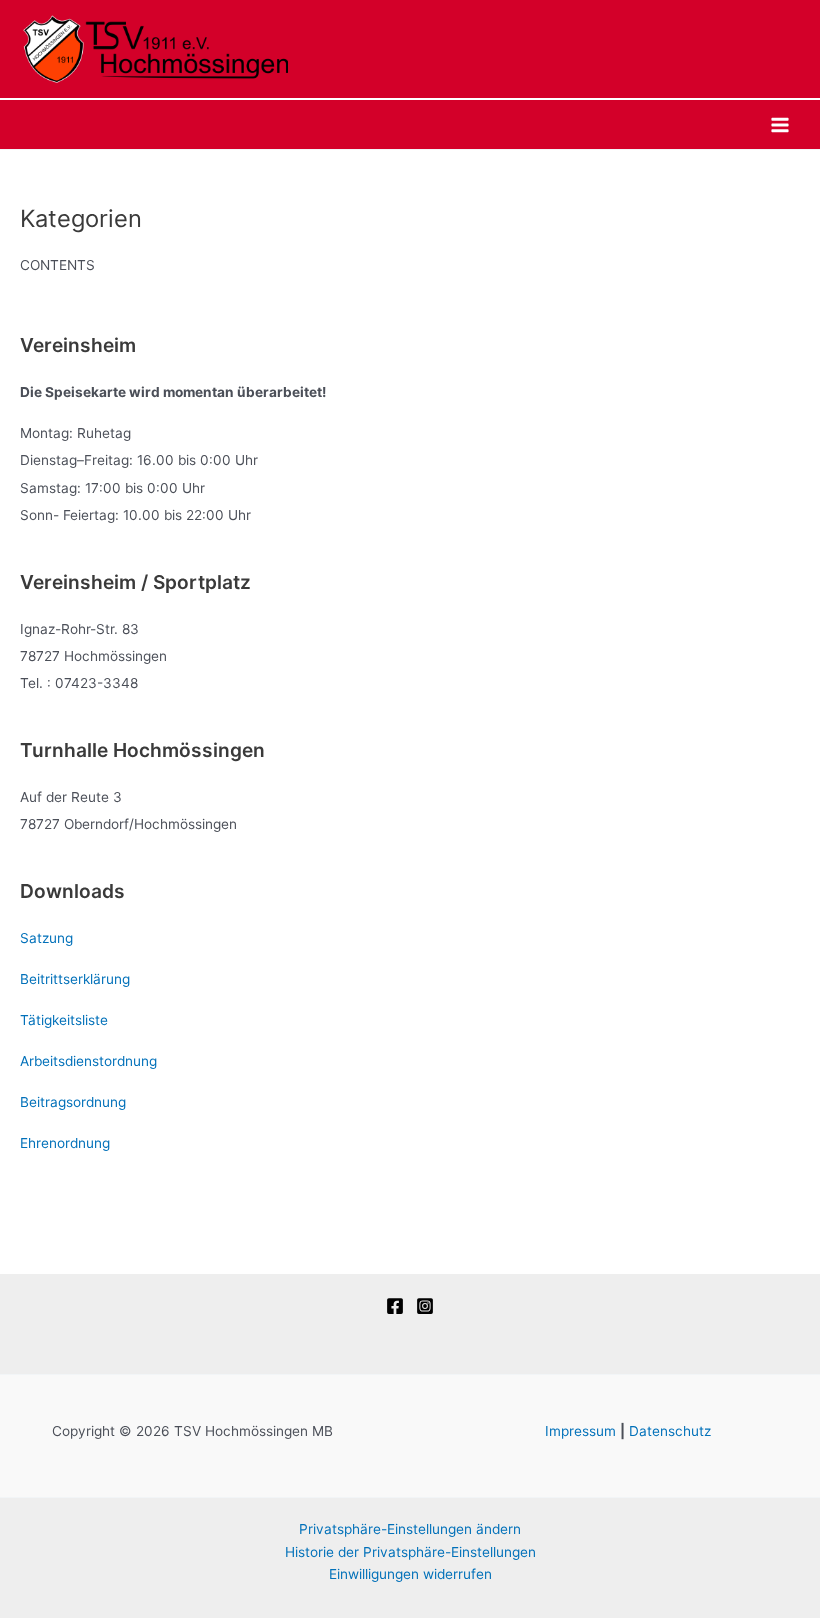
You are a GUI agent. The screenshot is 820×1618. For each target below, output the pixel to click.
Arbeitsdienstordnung (88, 1061)
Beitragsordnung (73, 1102)
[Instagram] (425, 1306)
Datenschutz (670, 1431)
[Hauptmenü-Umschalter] (780, 124)
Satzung (46, 938)
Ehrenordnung (65, 1143)
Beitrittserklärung (75, 979)
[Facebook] (395, 1306)
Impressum (580, 1431)
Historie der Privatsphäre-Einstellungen (410, 1552)
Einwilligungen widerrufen (410, 1574)
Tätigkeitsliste (64, 1020)
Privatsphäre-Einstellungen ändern (410, 1529)
